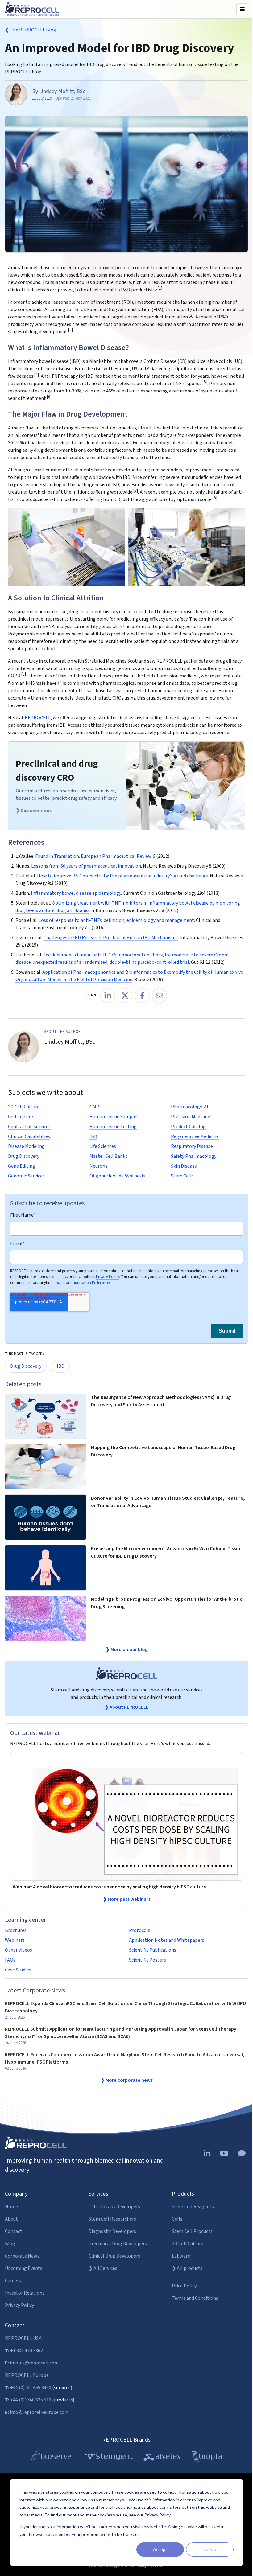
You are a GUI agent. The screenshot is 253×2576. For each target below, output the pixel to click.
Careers (13, 2281)
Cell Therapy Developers (114, 2207)
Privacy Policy (108, 1276)
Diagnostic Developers (112, 2231)
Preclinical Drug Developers (118, 2244)
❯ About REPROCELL (126, 1707)
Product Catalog (188, 1127)
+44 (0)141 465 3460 (28, 2388)
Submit (227, 1331)
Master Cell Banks (108, 1156)
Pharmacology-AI (190, 1107)
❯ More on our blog (127, 1650)
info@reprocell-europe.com (37, 2412)
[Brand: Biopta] (207, 2457)
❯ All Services (103, 2268)
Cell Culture (21, 1117)
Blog (10, 2244)
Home (11, 2207)
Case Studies (18, 1970)
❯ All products (187, 2268)
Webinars (15, 1940)
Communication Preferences (87, 1282)
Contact (14, 2231)
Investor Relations (25, 2293)
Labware (181, 2256)
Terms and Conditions (195, 2298)
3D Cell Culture (24, 1107)
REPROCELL (38, 718)
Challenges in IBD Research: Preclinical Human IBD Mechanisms (111, 938)
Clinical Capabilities (29, 1136)
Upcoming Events (24, 2268)
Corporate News (22, 2256)
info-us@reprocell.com (32, 2363)
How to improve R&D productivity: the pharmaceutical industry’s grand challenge (122, 876)
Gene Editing (22, 1166)
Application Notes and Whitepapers (167, 1940)
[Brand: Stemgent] (108, 2457)
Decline (210, 2549)
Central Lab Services (29, 1127)
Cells (177, 2219)
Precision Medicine (191, 1117)
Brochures (16, 1930)
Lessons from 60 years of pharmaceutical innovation (86, 866)
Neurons (98, 1166)
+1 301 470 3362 (24, 2351)
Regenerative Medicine (195, 1136)
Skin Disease (184, 1166)
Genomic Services (26, 1176)
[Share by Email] (160, 996)
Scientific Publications (153, 1950)
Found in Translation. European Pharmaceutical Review (93, 856)
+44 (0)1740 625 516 (28, 2400)
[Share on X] (125, 996)
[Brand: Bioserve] (51, 2457)
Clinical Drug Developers (114, 2256)
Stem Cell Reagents (193, 2207)
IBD (93, 1136)
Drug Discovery (24, 1156)
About (11, 2219)
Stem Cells (182, 1176)
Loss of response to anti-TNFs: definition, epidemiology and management (116, 920)
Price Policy (184, 2286)
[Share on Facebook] (142, 996)
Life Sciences (103, 1146)
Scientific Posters (147, 1960)
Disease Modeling (26, 1146)
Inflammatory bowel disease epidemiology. (76, 893)
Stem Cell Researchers (112, 2219)
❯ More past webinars (127, 1899)
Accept (160, 2549)
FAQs (10, 1960)
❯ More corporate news (127, 2080)
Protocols (140, 1930)
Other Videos (19, 1950)
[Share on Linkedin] (108, 996)
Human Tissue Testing (113, 1127)
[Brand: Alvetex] (162, 2457)
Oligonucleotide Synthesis (117, 1176)
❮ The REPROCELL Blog (31, 30)
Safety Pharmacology (194, 1156)
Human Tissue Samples (114, 1117)
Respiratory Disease (192, 1146)
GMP (94, 1107)
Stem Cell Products (192, 2231)
